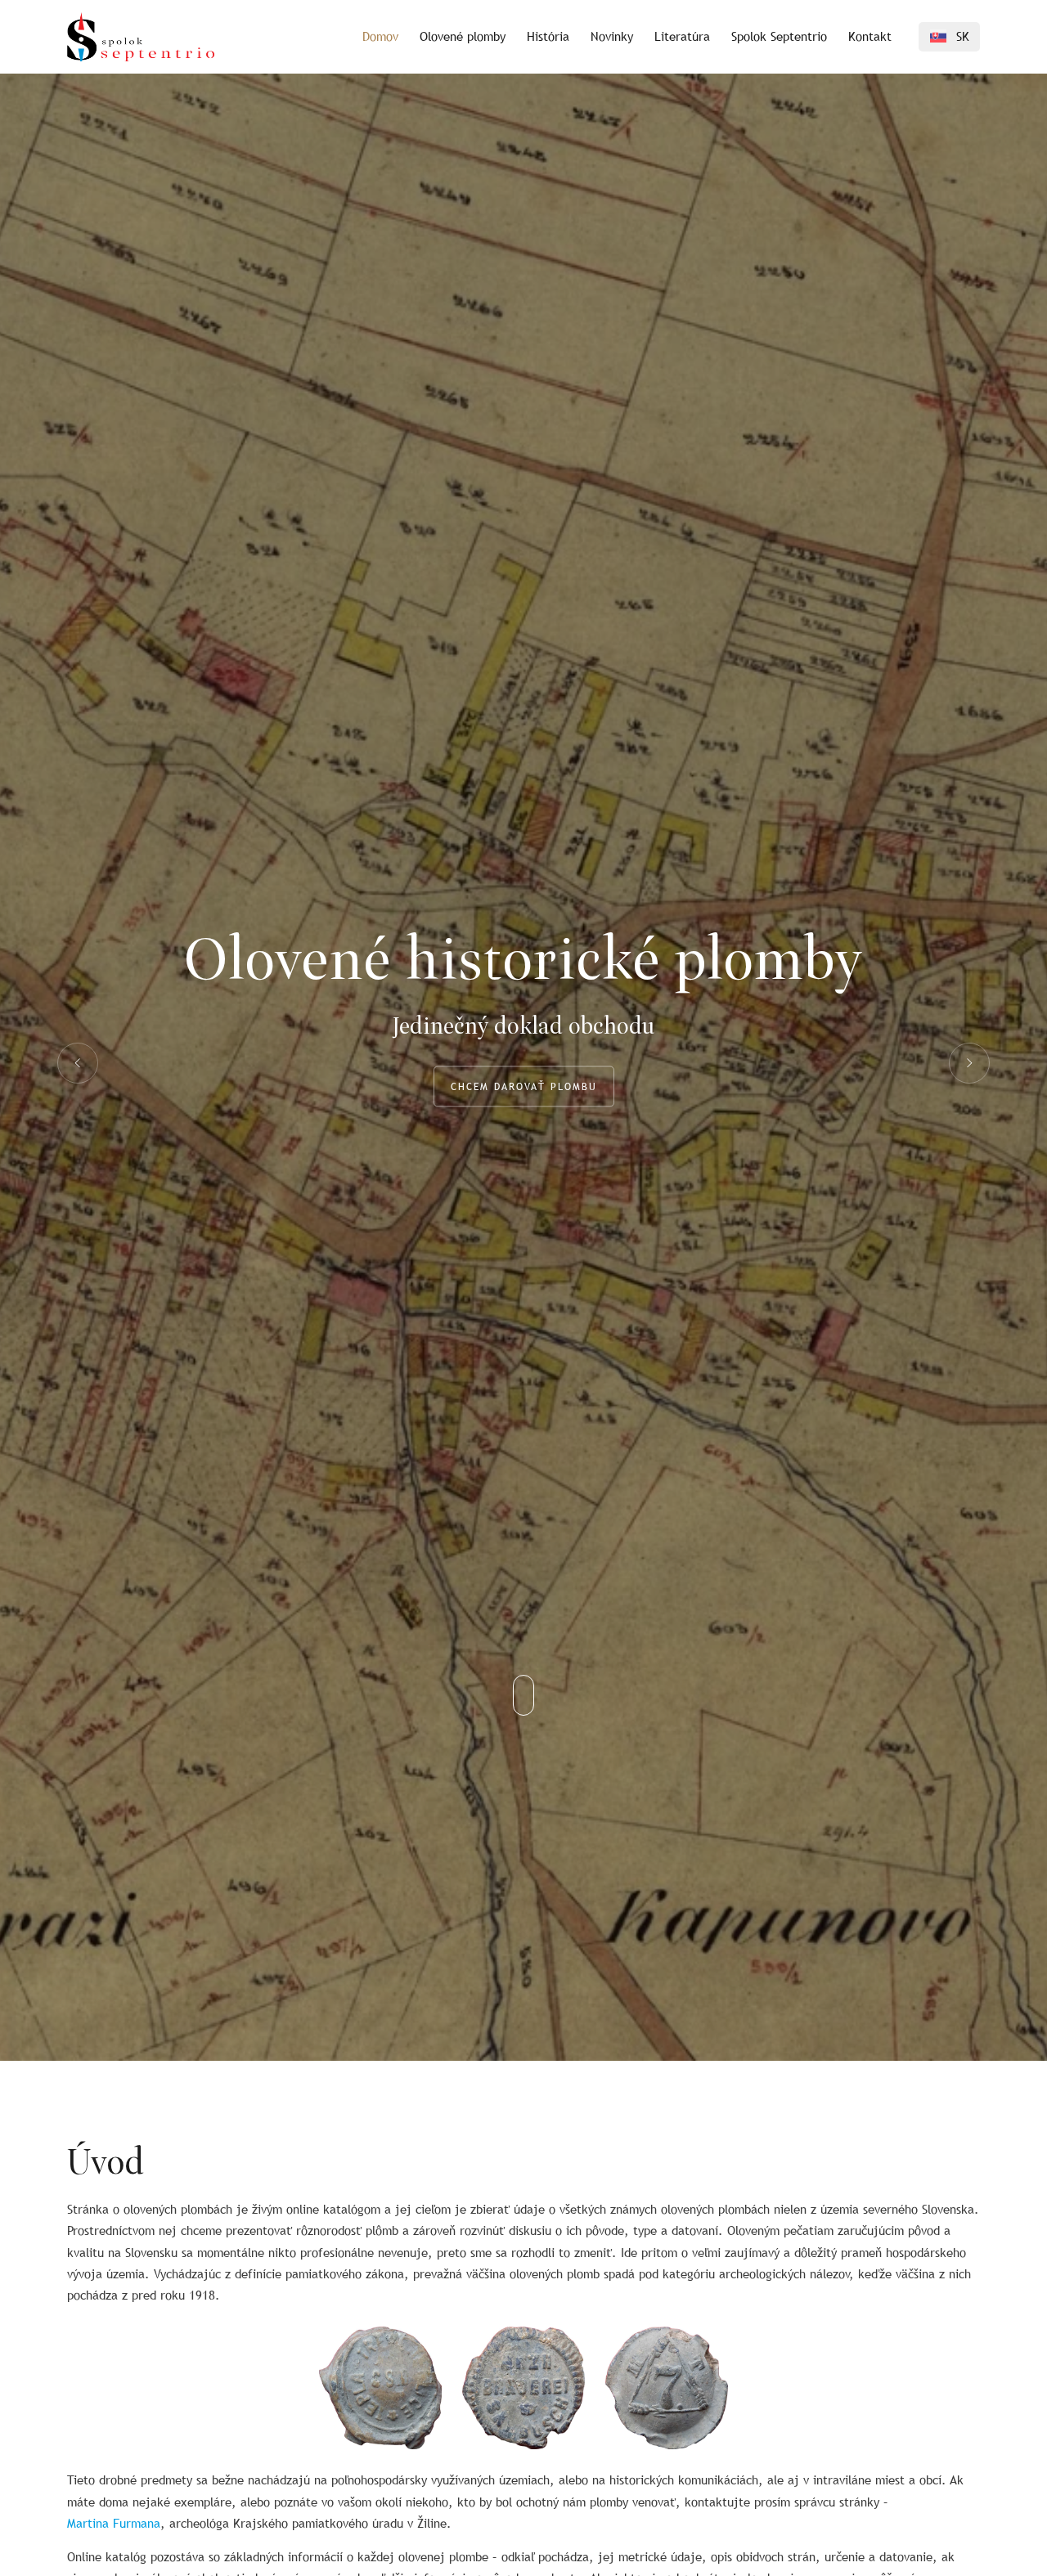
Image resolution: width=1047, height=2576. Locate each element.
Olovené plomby (463, 36)
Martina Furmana (114, 2523)
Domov (380, 36)
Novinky (612, 36)
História (548, 36)
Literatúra (682, 36)
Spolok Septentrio (779, 36)
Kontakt (870, 36)
